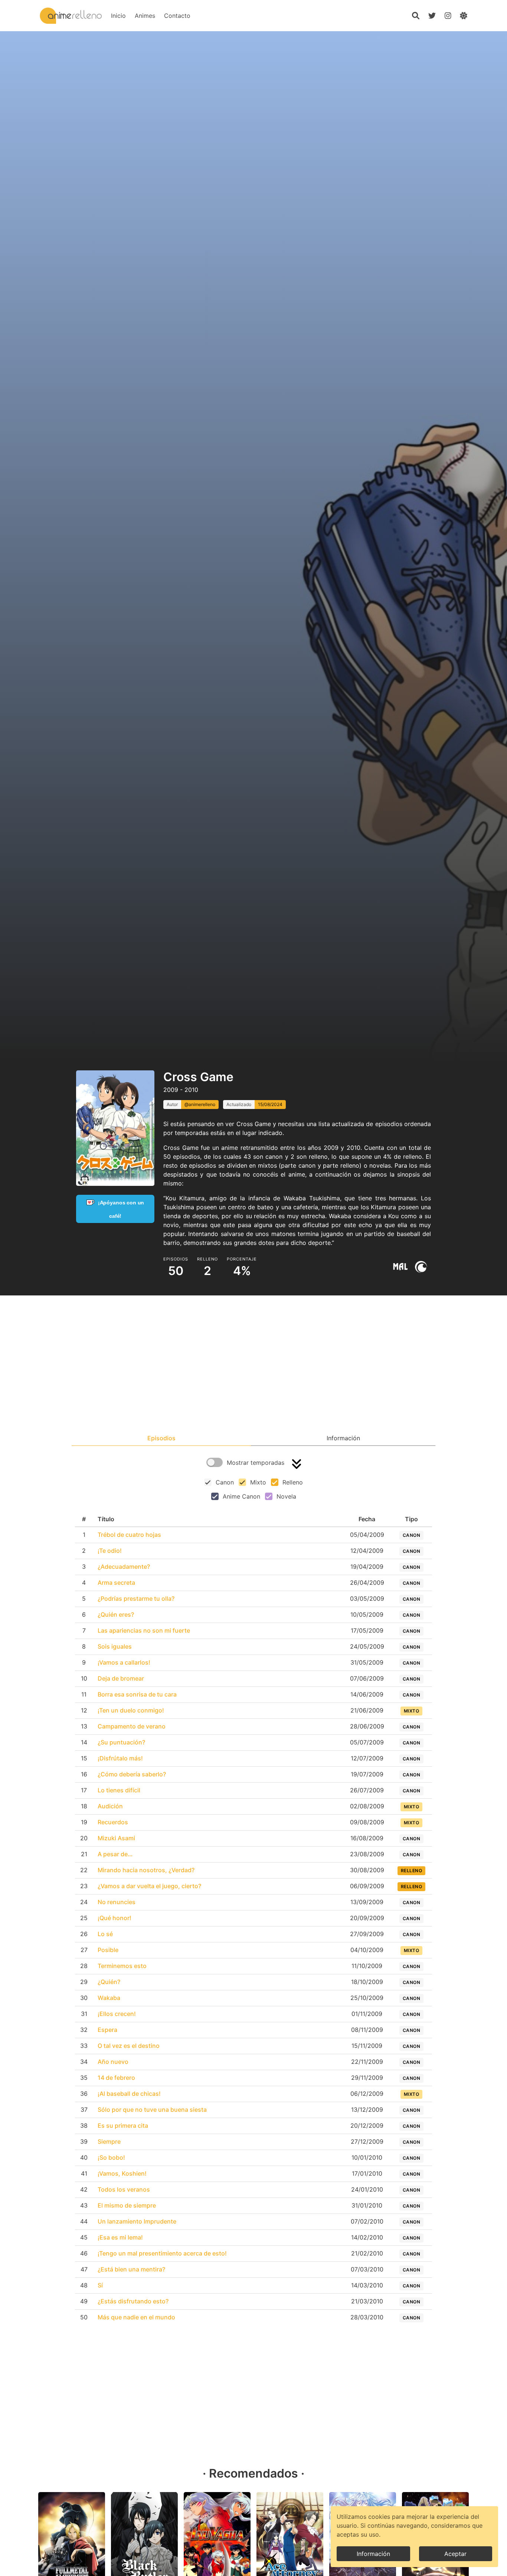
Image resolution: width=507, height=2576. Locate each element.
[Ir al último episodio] (297, 1464)
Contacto (177, 16)
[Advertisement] (253, 1365)
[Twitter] (432, 16)
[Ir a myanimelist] (400, 1267)
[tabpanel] (253, 1892)
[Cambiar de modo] (464, 16)
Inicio (118, 16)
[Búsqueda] (416, 16)
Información (373, 2554)
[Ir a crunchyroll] (421, 1267)
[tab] (161, 1438)
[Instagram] (448, 16)
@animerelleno (200, 1104)
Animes (145, 16)
